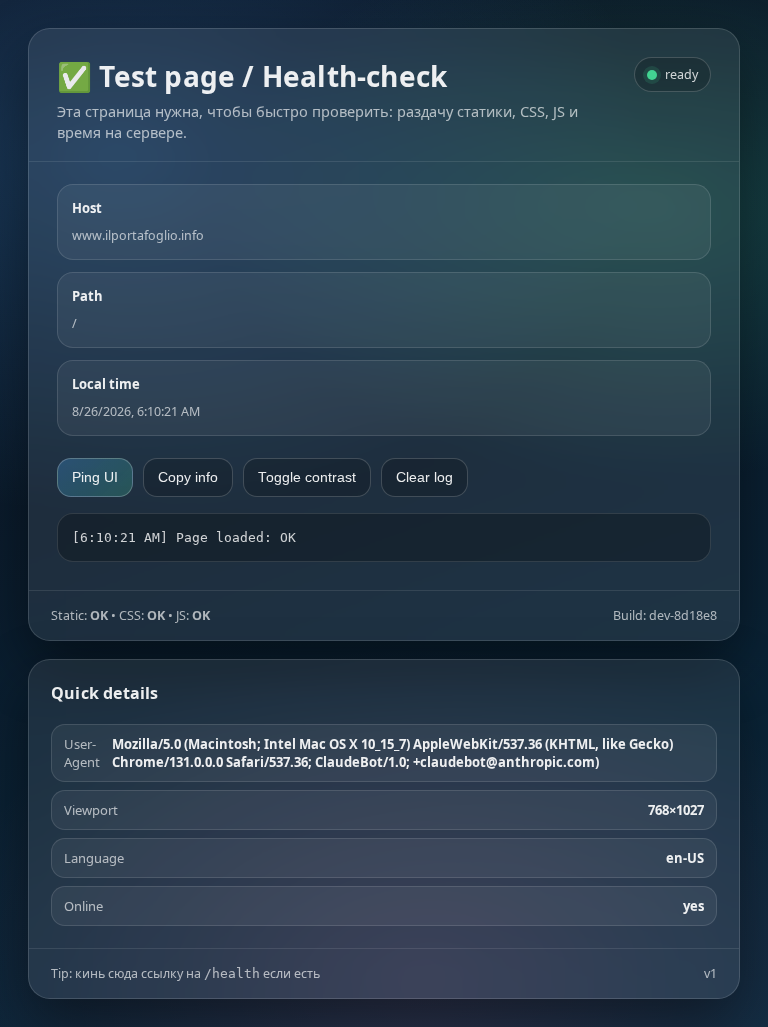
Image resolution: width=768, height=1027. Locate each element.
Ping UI (95, 477)
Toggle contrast (307, 477)
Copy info (188, 477)
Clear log (424, 477)
